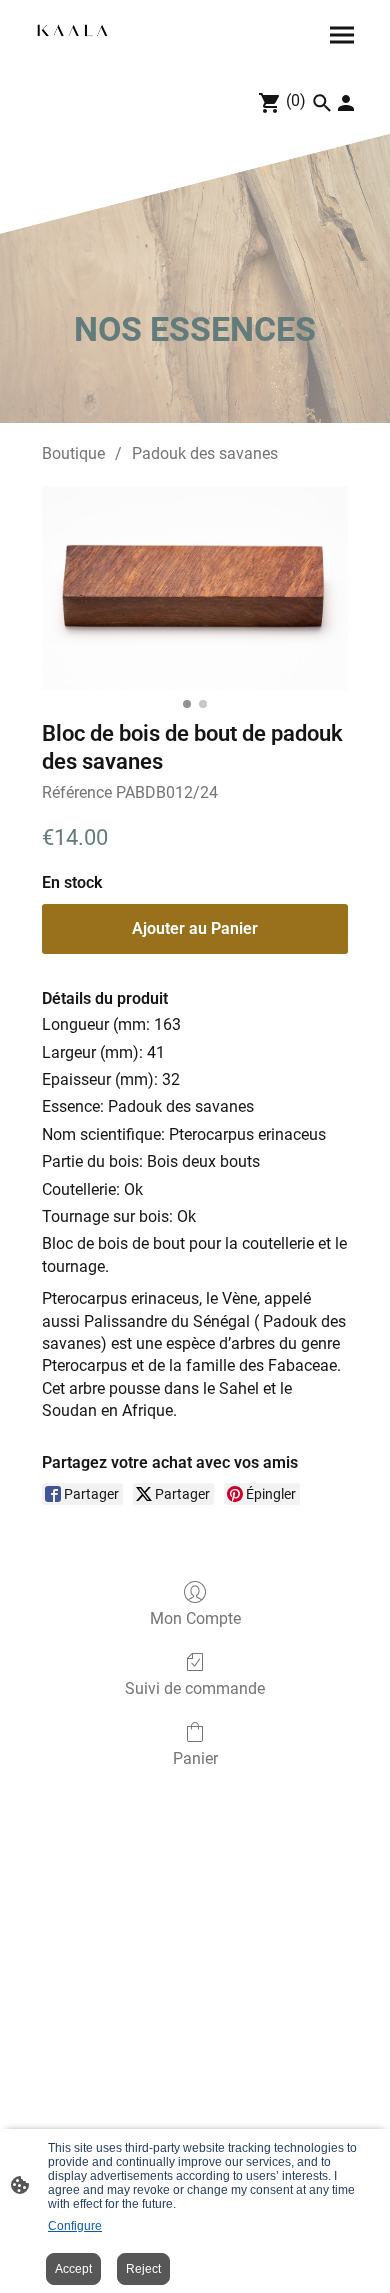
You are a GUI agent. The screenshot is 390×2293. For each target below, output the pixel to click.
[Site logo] (72, 31)
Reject (143, 2269)
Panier (195, 1758)
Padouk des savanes (205, 453)
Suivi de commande (195, 1688)
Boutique (73, 453)
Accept (73, 2269)
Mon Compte (195, 1618)
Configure (75, 2226)
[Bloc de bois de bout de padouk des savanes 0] (195, 588)
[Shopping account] (346, 103)
